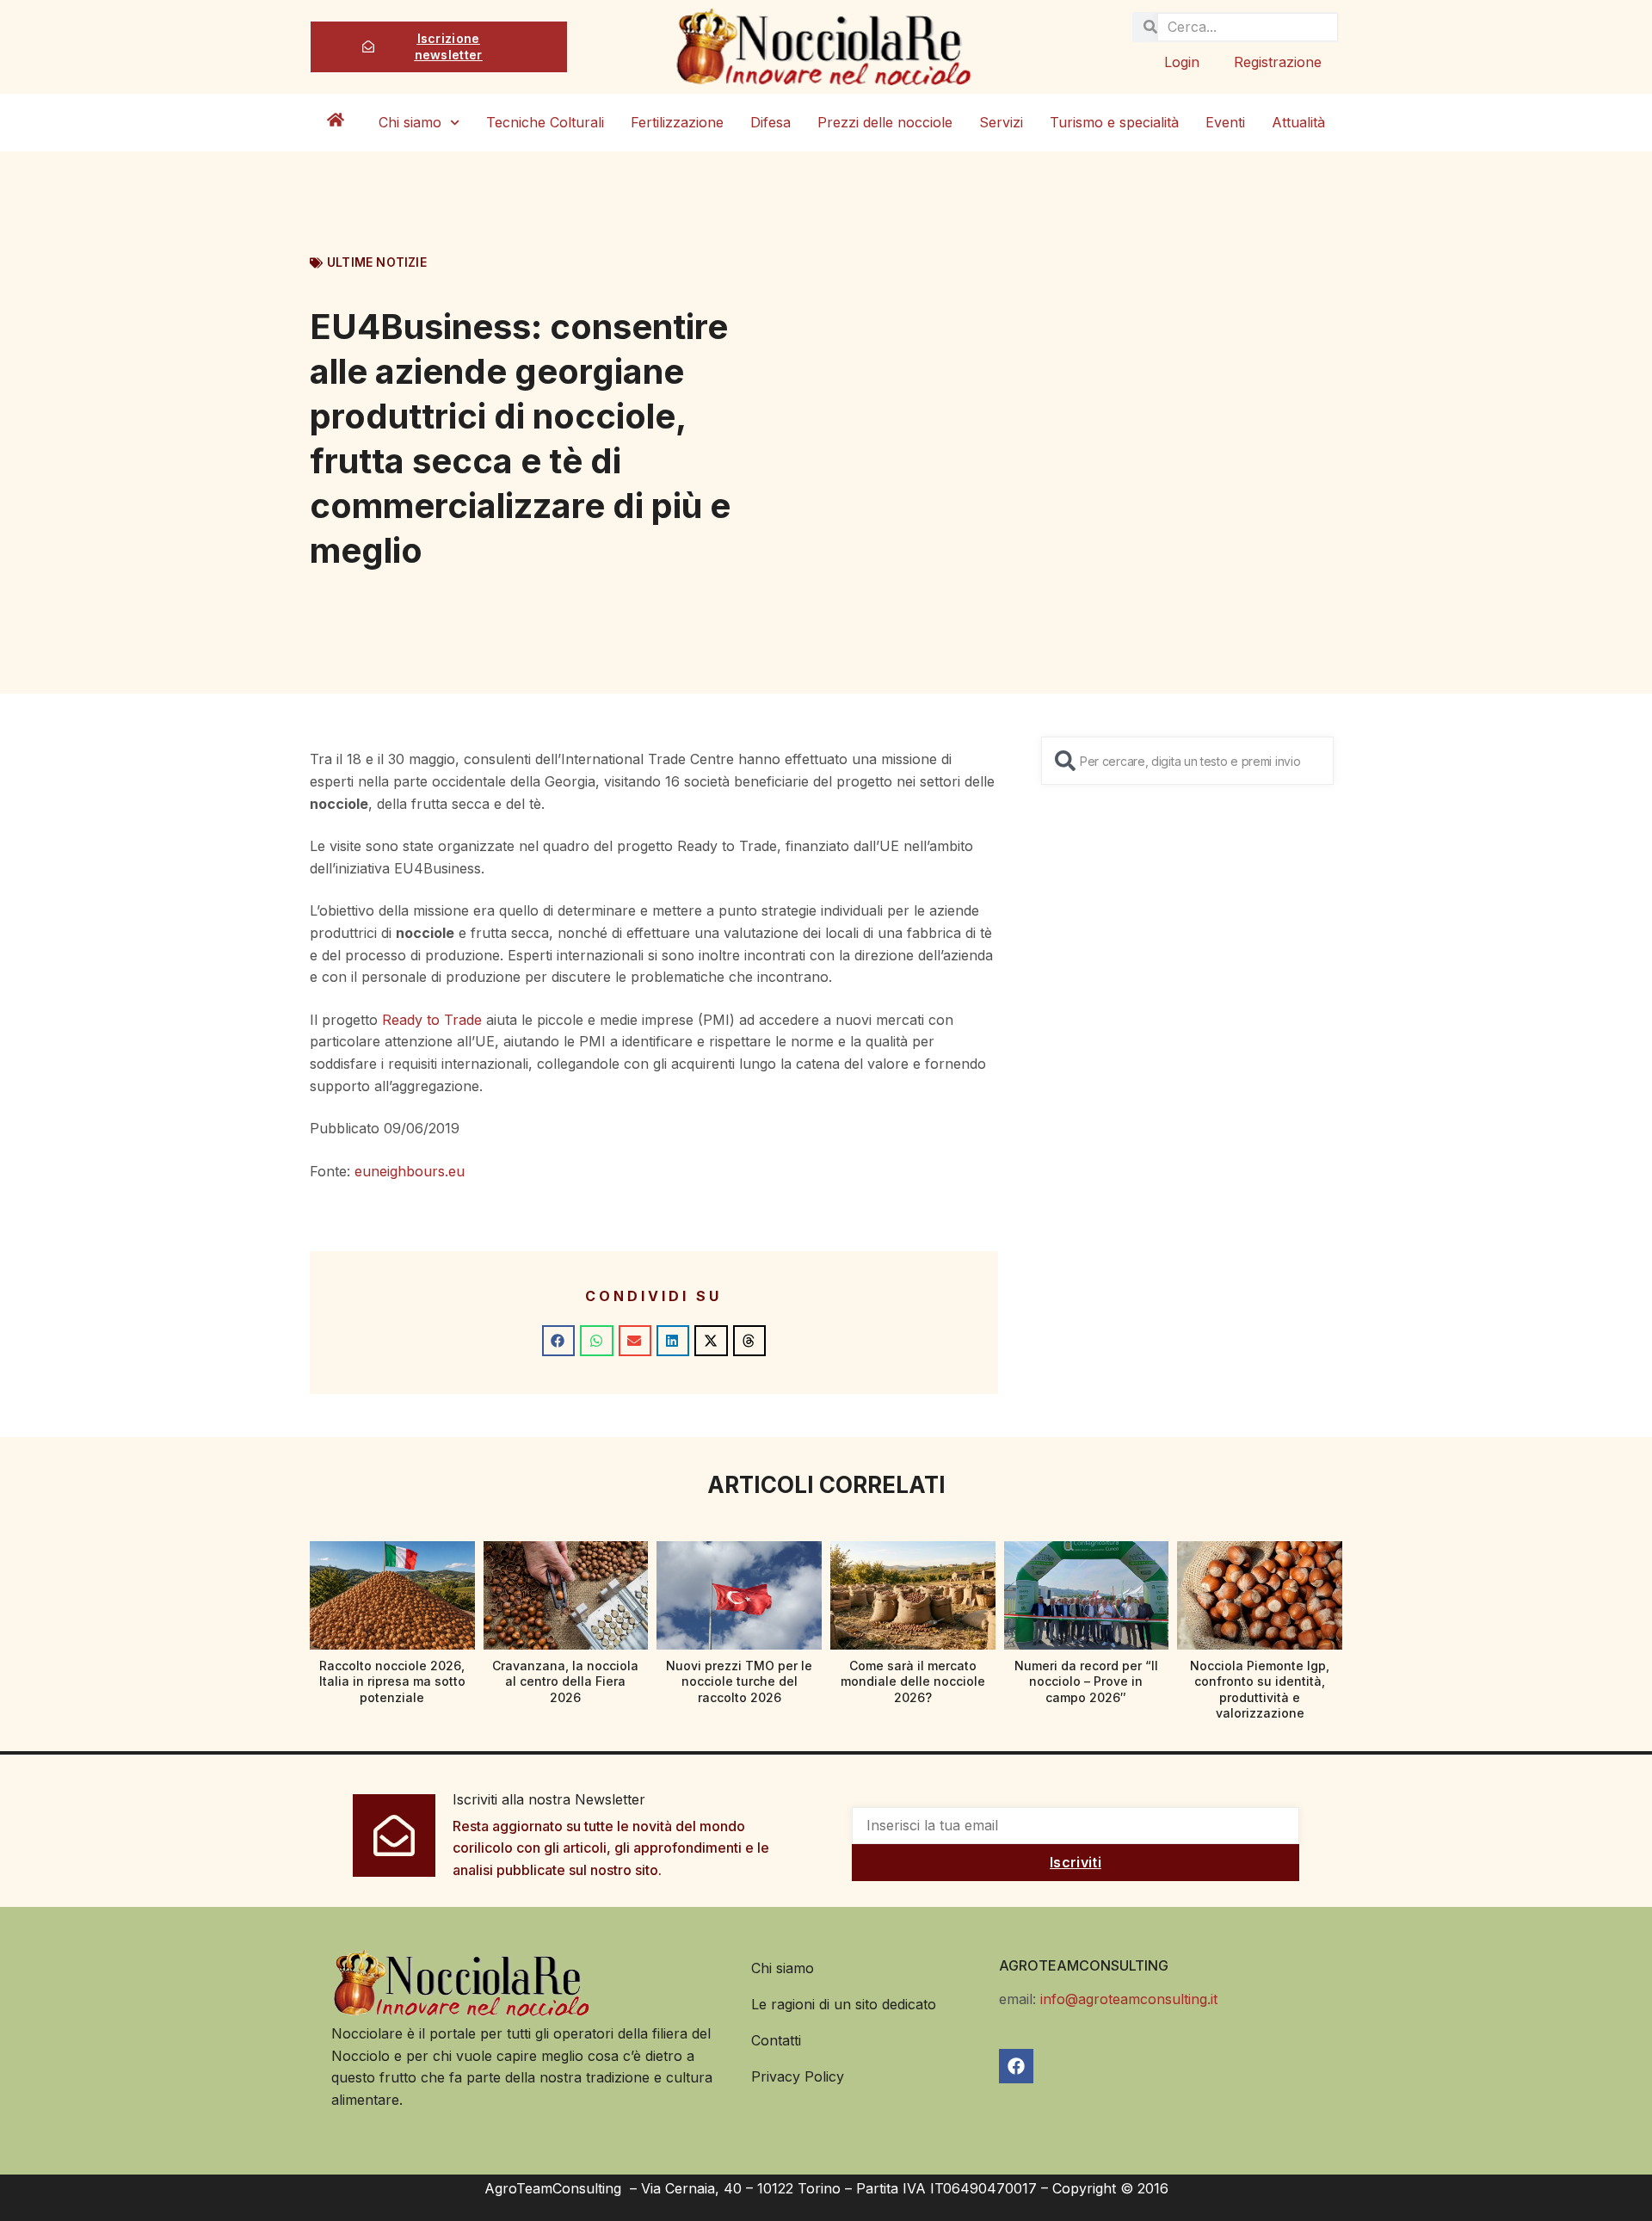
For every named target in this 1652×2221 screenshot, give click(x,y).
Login (1182, 62)
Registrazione (1278, 62)
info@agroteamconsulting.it (1129, 1999)
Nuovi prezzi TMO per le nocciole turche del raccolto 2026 (739, 1681)
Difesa (771, 122)
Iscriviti (1076, 1862)
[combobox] (1187, 761)
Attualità (1298, 122)
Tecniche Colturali (545, 122)
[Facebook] (1016, 2066)
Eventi (1225, 122)
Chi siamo (410, 122)
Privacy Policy (798, 2076)
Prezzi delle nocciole (885, 122)
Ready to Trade (432, 1020)
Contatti (776, 2040)
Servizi (1001, 122)
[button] (558, 1341)
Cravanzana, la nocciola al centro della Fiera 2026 (565, 1681)
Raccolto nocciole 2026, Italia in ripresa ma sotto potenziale (392, 1681)
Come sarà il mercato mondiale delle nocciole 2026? (913, 1681)
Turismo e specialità (1114, 122)
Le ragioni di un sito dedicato (844, 2004)
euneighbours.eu (410, 1171)
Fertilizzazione (677, 122)
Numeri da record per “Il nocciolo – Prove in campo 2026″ (1086, 1681)
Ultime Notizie (377, 262)
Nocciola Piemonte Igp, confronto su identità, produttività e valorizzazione (1260, 1689)
